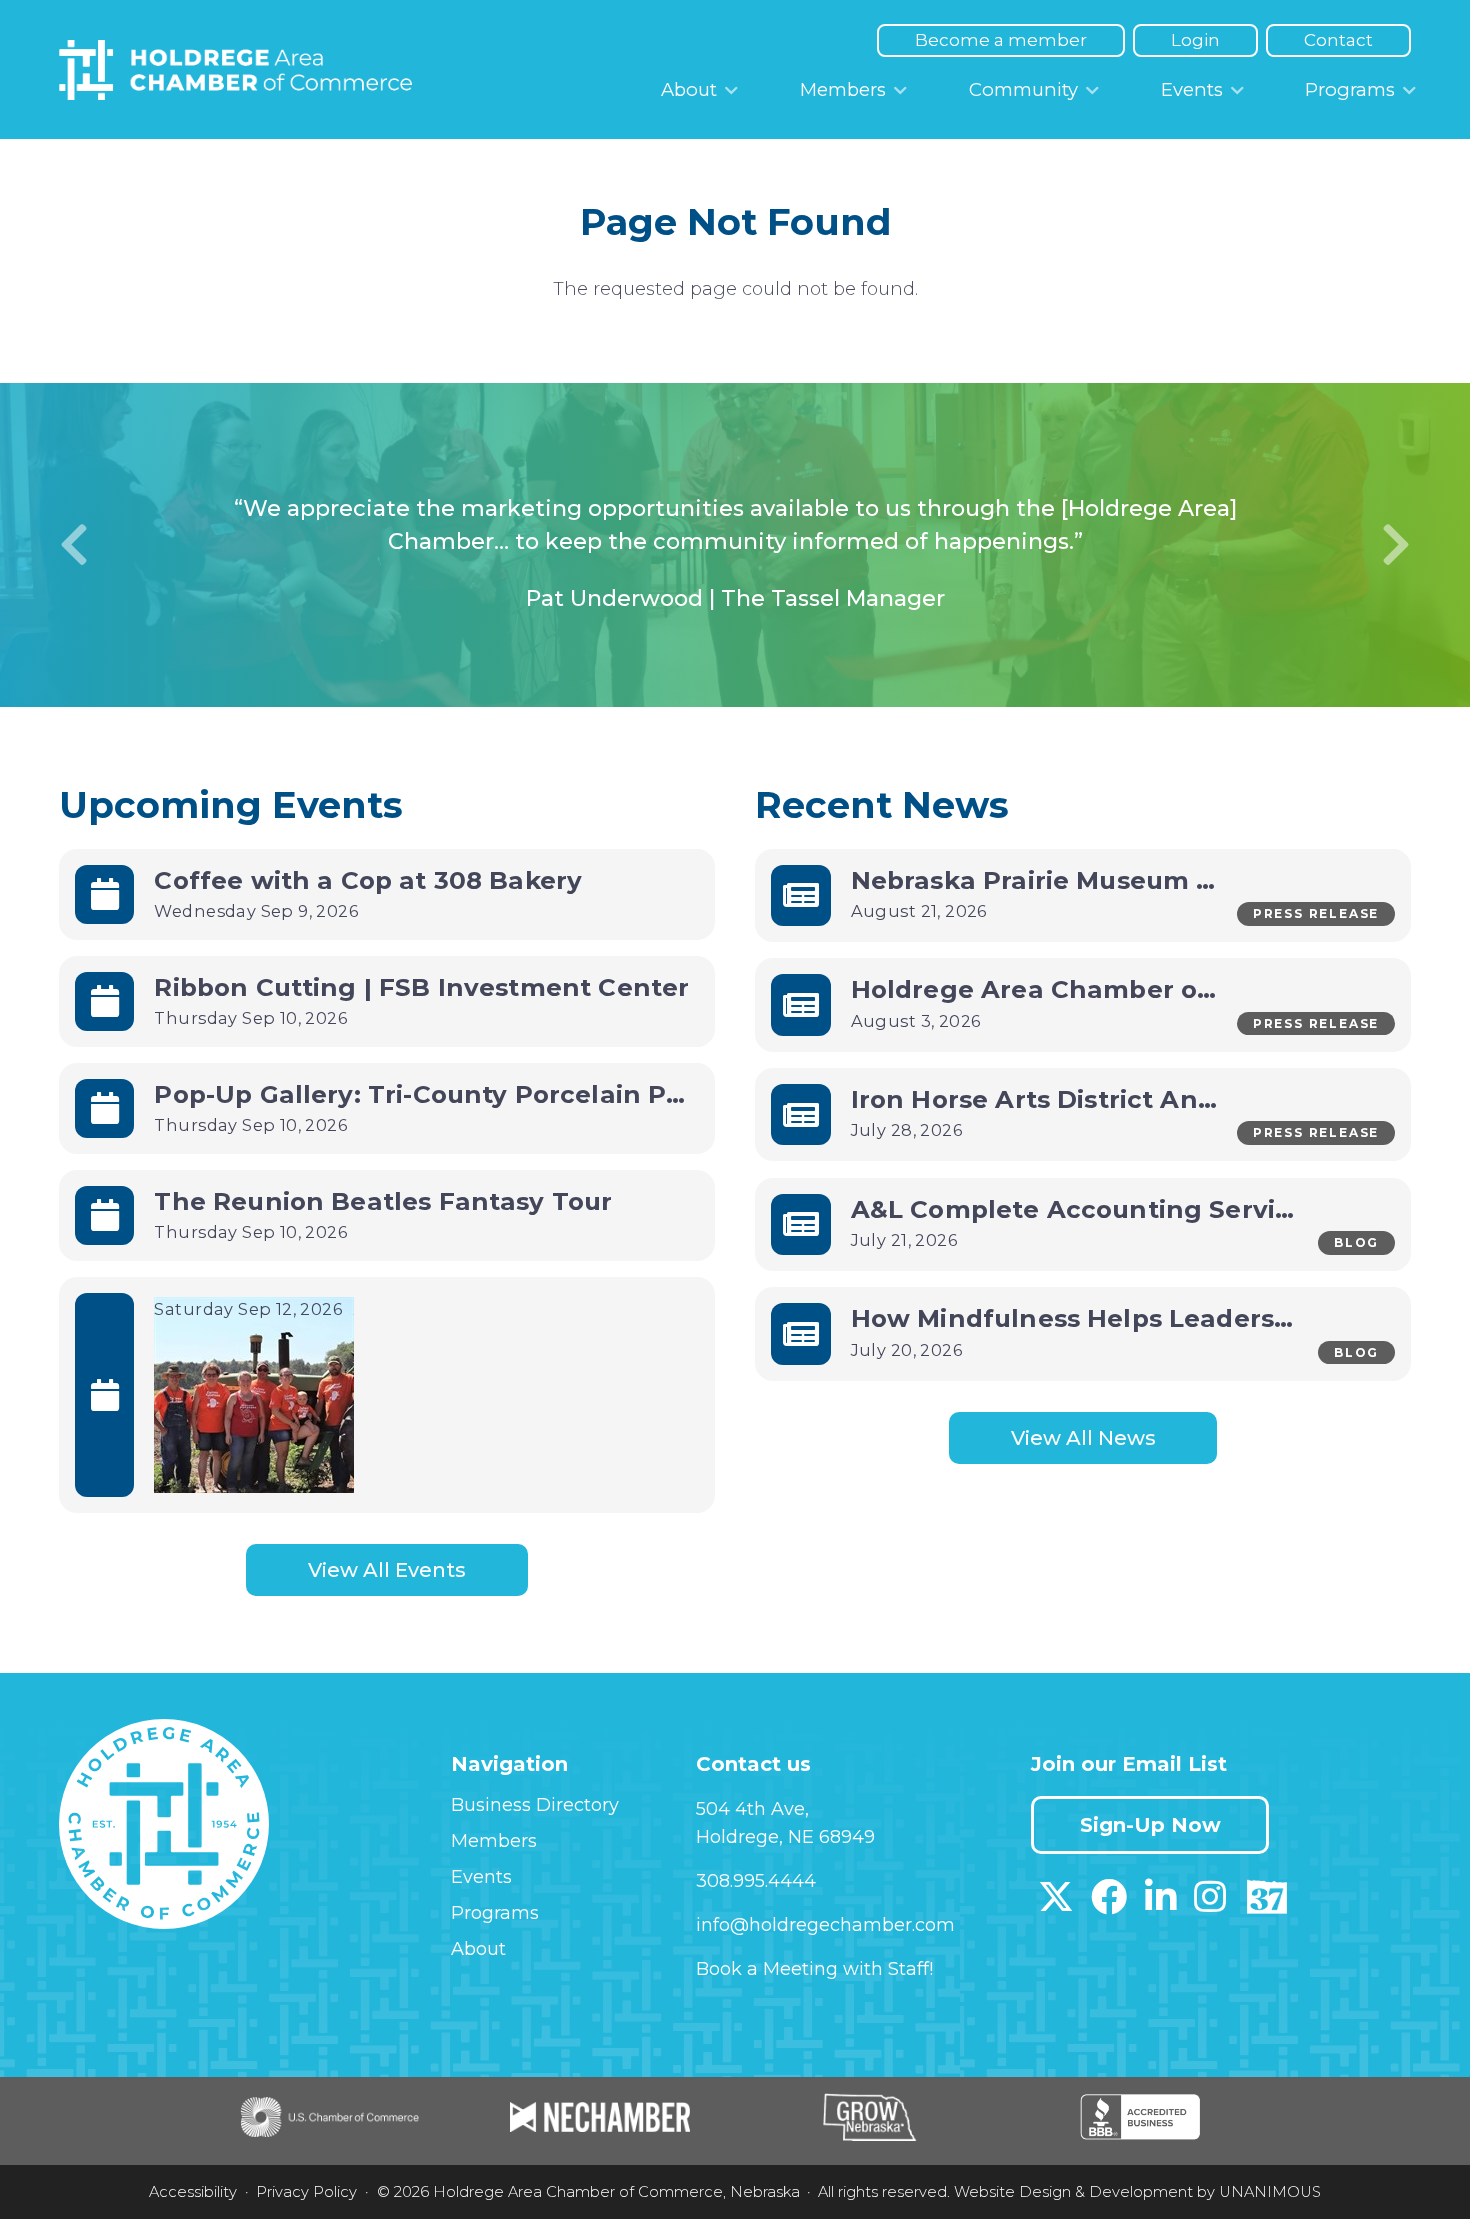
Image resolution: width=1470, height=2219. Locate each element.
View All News (1083, 1438)
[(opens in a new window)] (1056, 1904)
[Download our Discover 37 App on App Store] (1266, 1904)
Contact (1338, 40)
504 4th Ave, (752, 1809)
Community (1023, 89)
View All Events (387, 1570)
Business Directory (535, 1805)
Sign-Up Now (1150, 1825)
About (689, 89)
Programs (1350, 89)
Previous (74, 545)
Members (843, 89)
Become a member (1001, 40)
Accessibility (193, 2192)
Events (1192, 89)
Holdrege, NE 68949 (785, 1837)
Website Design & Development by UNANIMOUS (1137, 2192)
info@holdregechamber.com (825, 1925)
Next (1396, 545)
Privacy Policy (306, 2192)
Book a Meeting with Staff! (814, 1969)
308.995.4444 (756, 1881)
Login (1195, 40)
